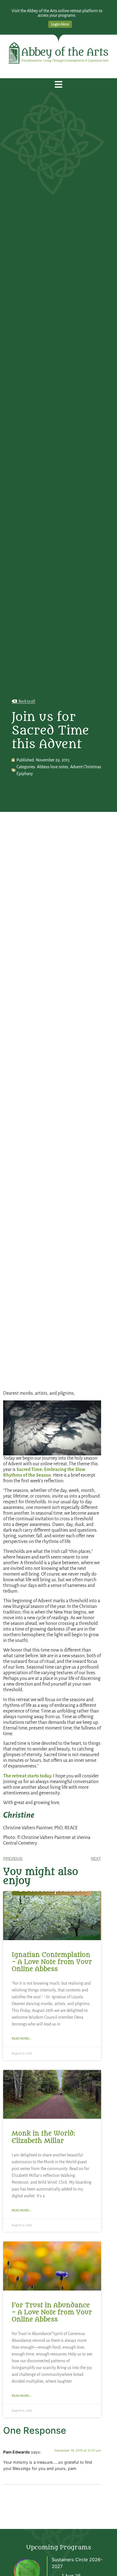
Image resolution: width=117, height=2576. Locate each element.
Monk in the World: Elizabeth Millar (43, 2137)
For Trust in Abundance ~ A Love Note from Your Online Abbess (52, 2312)
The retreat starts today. (28, 1776)
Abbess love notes (53, 767)
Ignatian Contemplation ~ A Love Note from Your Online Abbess (52, 1962)
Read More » (21, 2039)
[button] (59, 85)
